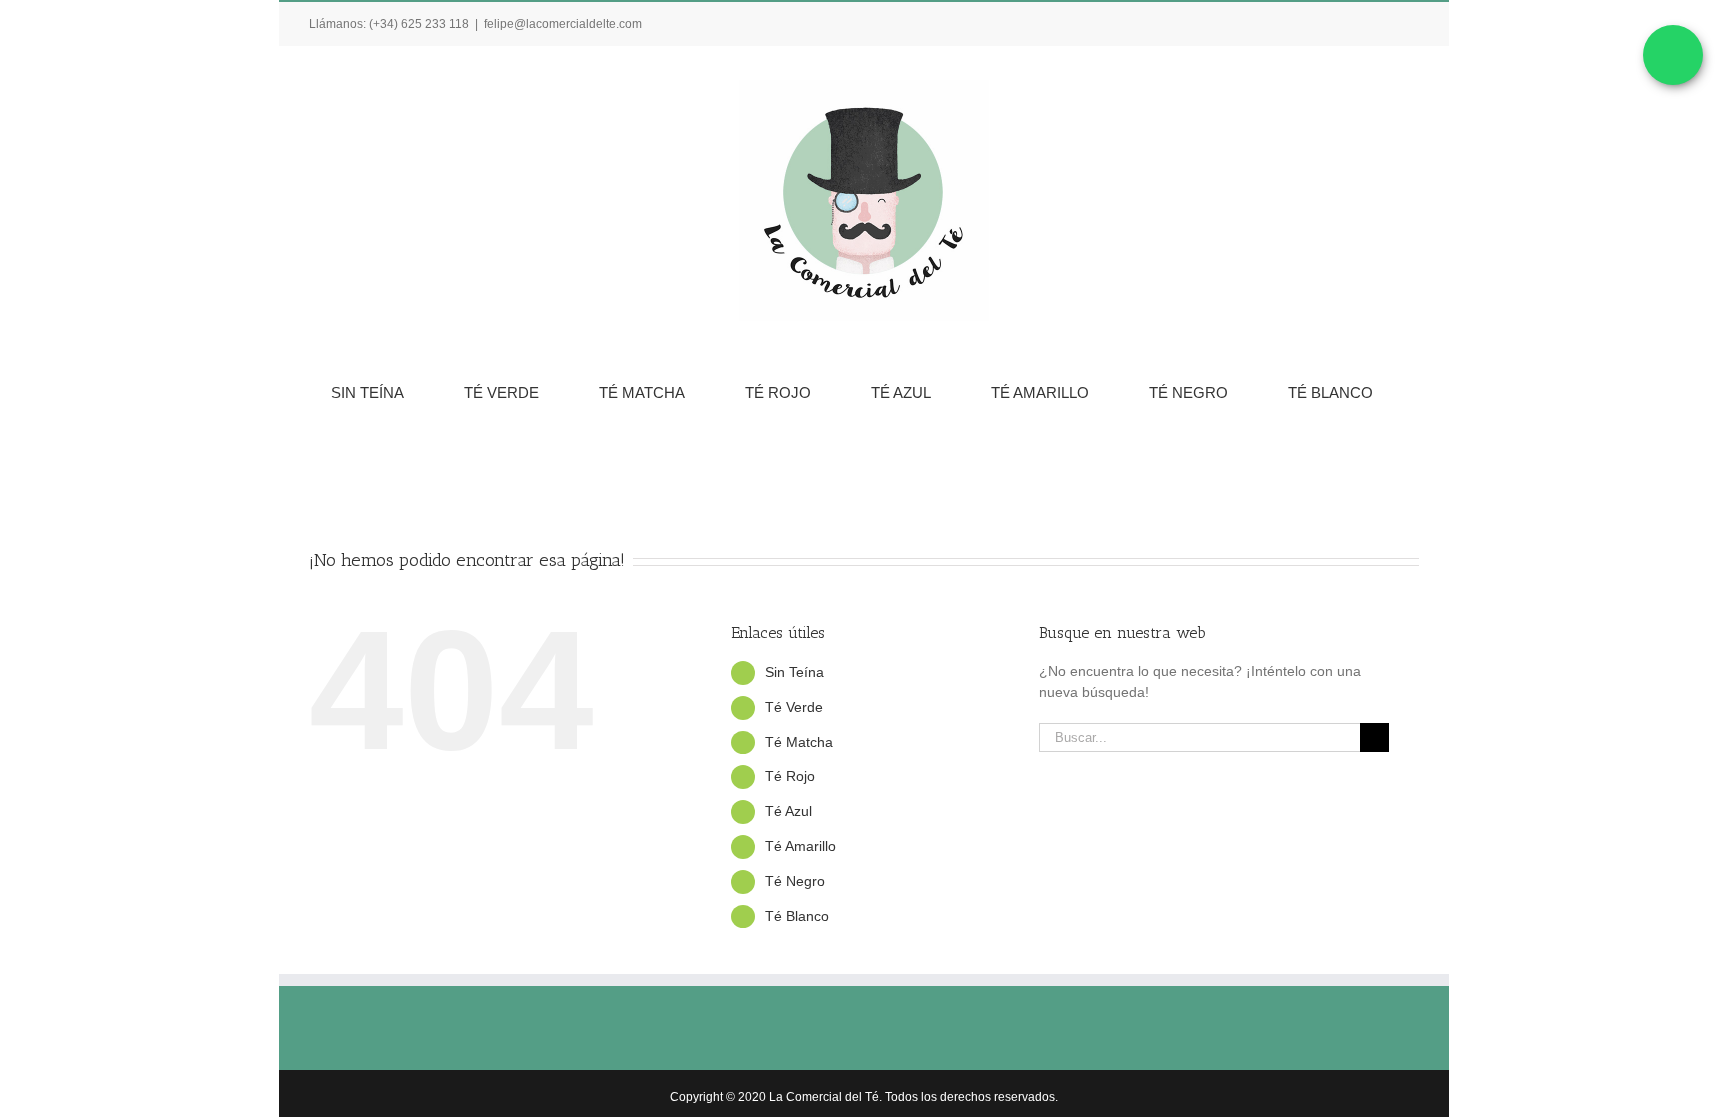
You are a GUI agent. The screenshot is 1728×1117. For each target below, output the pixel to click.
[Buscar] (891, 452)
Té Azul (788, 811)
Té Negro (795, 881)
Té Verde (794, 707)
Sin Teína (794, 672)
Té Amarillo (800, 846)
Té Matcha (799, 742)
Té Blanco (797, 916)
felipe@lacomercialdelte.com (563, 24)
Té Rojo (790, 776)
